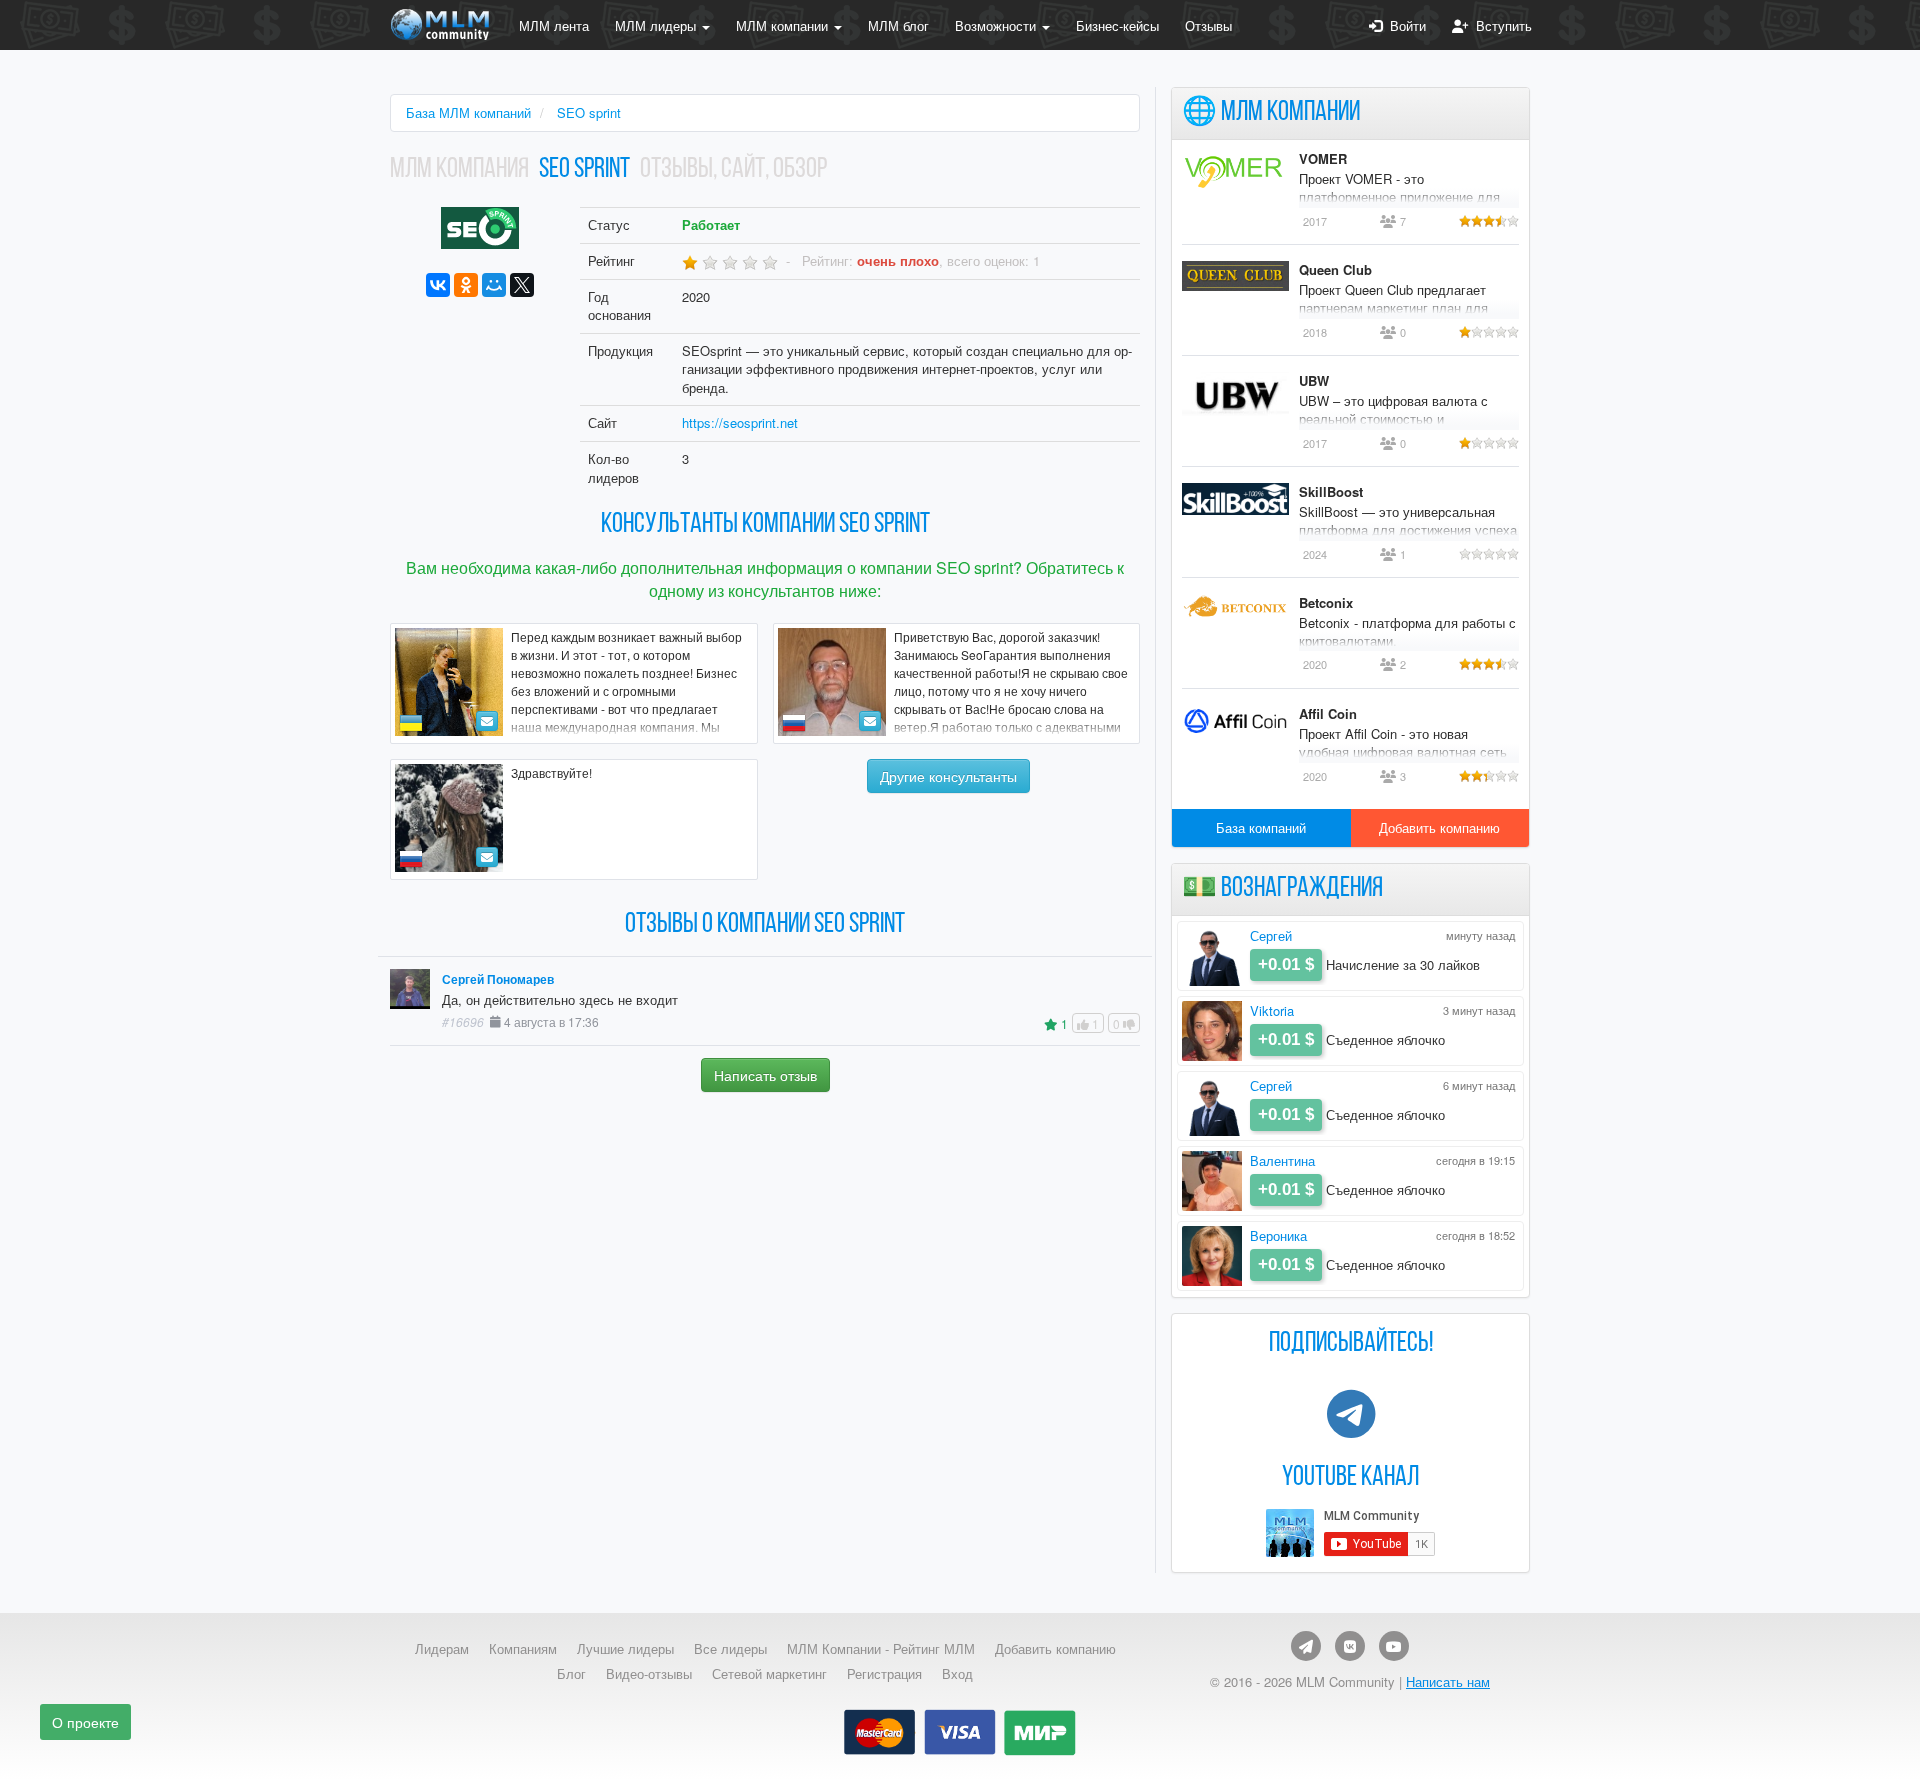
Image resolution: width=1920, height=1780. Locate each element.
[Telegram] (1306, 1646)
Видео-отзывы (649, 1674)
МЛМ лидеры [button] (657, 25)
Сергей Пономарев (498, 979)
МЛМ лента (554, 25)
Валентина (1282, 1160)
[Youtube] (1394, 1646)
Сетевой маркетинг (769, 1674)
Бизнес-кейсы (1117, 25)
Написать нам (1448, 1681)
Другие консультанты (948, 776)
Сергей (1271, 935)
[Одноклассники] (466, 285)
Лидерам (442, 1649)
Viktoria (1272, 1010)
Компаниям (523, 1649)
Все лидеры (730, 1649)
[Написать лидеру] (487, 721)
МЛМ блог (898, 25)
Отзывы (1208, 25)
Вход (957, 1674)
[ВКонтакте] (438, 285)
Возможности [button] (997, 25)
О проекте (85, 1722)
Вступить (1500, 25)
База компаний (1261, 827)
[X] (522, 285)
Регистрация (884, 1674)
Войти (1404, 25)
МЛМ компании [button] (784, 25)
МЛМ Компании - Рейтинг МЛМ (881, 1649)
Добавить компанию (1439, 827)
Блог (571, 1674)
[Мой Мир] (494, 285)
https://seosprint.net (740, 422)
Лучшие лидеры (625, 1649)
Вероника (1278, 1235)
